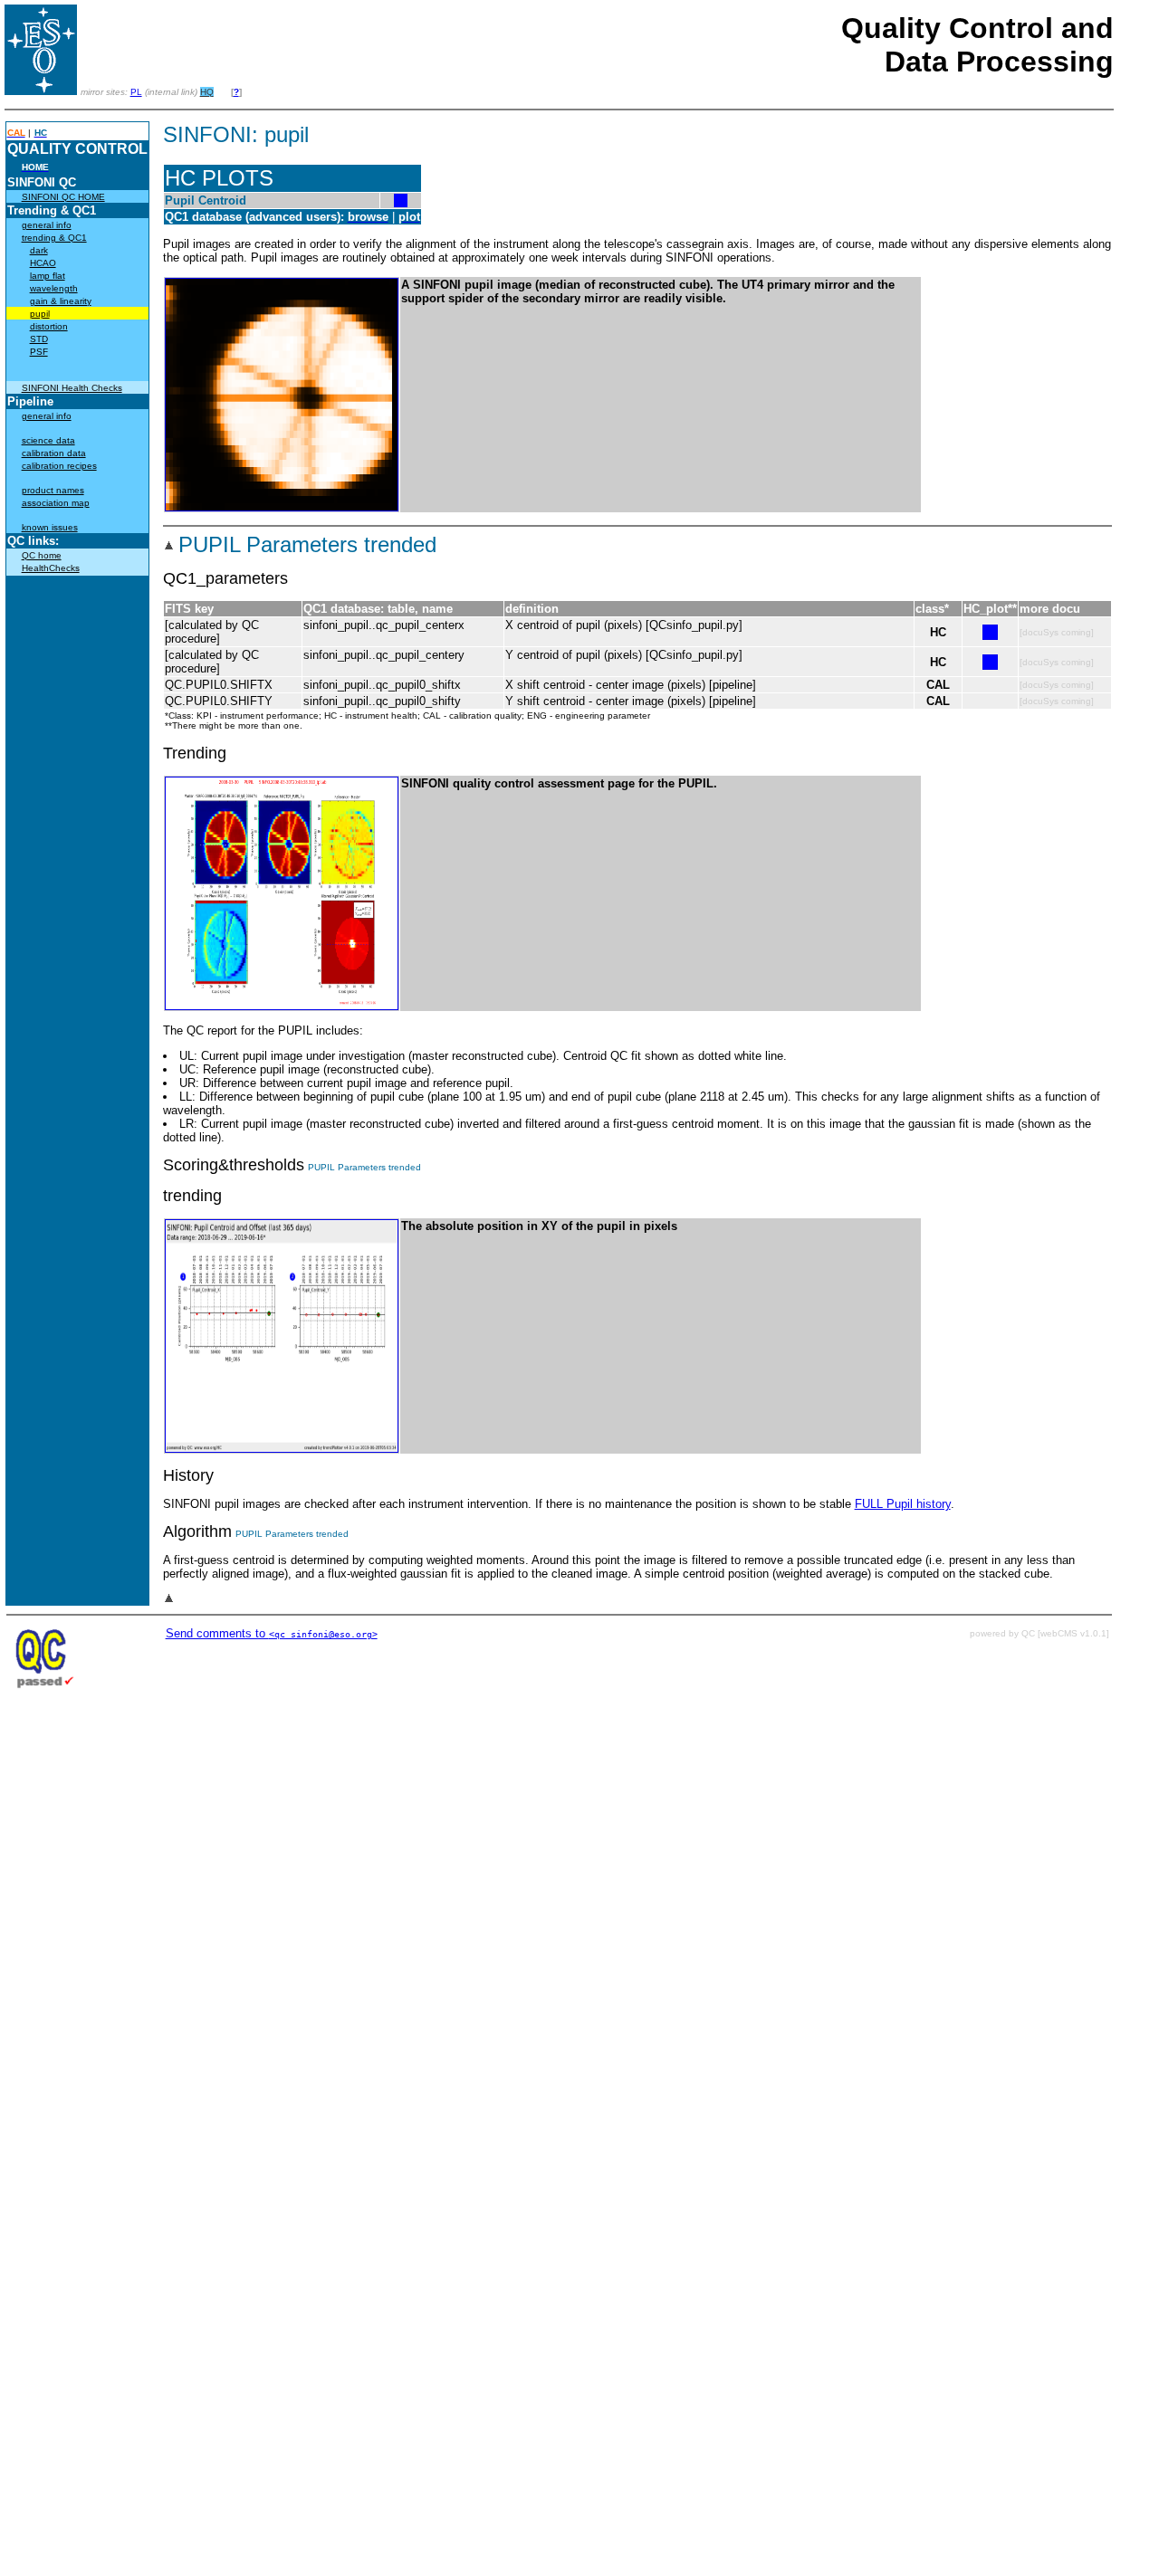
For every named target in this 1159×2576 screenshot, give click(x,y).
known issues (50, 527)
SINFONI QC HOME (63, 197)
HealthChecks (51, 568)
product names (53, 490)
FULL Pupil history (903, 1504)
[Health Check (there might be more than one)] (401, 203)
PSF (39, 352)
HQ (207, 92)
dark (39, 250)
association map (56, 503)
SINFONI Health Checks (72, 388)
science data (48, 440)
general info (47, 225)
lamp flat (48, 276)
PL (136, 92)
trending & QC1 (54, 238)
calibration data (54, 453)
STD (39, 339)
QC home (42, 555)
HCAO (43, 263)
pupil (40, 314)
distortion (49, 326)
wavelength (54, 288)
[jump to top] (169, 548)
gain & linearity (61, 301)
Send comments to (272, 1633)
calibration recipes (59, 466)
